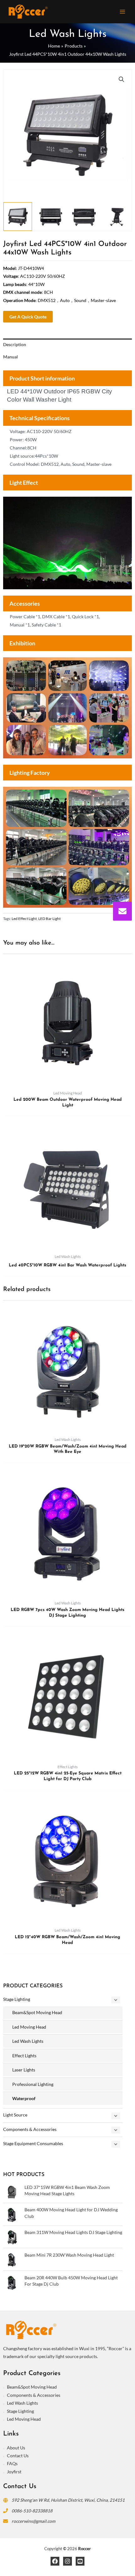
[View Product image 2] (51, 217)
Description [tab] (15, 344)
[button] (121, 79)
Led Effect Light (24, 919)
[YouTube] (80, 2561)
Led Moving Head (29, 2027)
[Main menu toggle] (123, 11)
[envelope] (122, 911)
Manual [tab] (11, 357)
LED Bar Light (49, 919)
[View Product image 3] (84, 217)
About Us (16, 2448)
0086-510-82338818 (32, 2511)
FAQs (12, 2463)
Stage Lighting (17, 1999)
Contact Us (18, 2456)
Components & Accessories (30, 2129)
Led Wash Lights (28, 2041)
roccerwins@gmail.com (33, 2521)
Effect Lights (24, 2056)
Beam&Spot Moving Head (37, 2012)
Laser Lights (24, 2070)
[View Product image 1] (18, 217)
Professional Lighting (33, 2084)
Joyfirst (14, 2472)
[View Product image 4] (117, 217)
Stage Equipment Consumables (33, 2143)
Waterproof (24, 2098)
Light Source (15, 2115)
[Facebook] (55, 2561)
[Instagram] (67, 2561)
